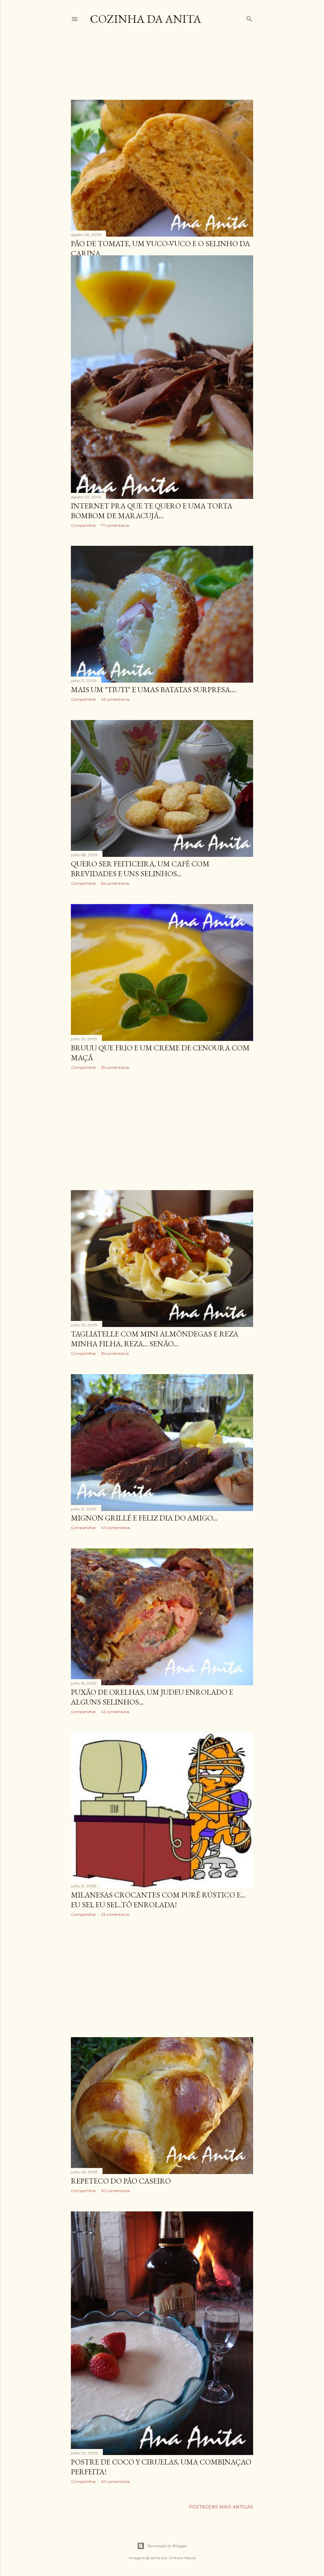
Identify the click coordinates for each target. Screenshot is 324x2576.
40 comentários (115, 1528)
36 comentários (115, 883)
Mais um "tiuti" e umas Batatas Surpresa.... (154, 689)
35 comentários (115, 1353)
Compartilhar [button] (84, 525)
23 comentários (115, 1914)
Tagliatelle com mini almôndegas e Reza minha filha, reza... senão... (155, 1339)
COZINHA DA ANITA (146, 19)
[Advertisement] (186, 68)
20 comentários (115, 2481)
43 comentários (115, 699)
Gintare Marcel (182, 2558)
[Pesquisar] (249, 18)
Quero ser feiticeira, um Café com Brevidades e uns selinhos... (140, 869)
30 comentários (115, 2191)
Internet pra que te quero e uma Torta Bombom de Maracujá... (152, 511)
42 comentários (115, 1712)
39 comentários (115, 1067)
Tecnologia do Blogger (167, 2546)
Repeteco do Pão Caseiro (121, 2181)
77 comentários (115, 525)
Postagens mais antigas (221, 2507)
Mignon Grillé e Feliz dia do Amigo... (144, 1518)
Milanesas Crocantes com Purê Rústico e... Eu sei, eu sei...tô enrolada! (158, 1900)
